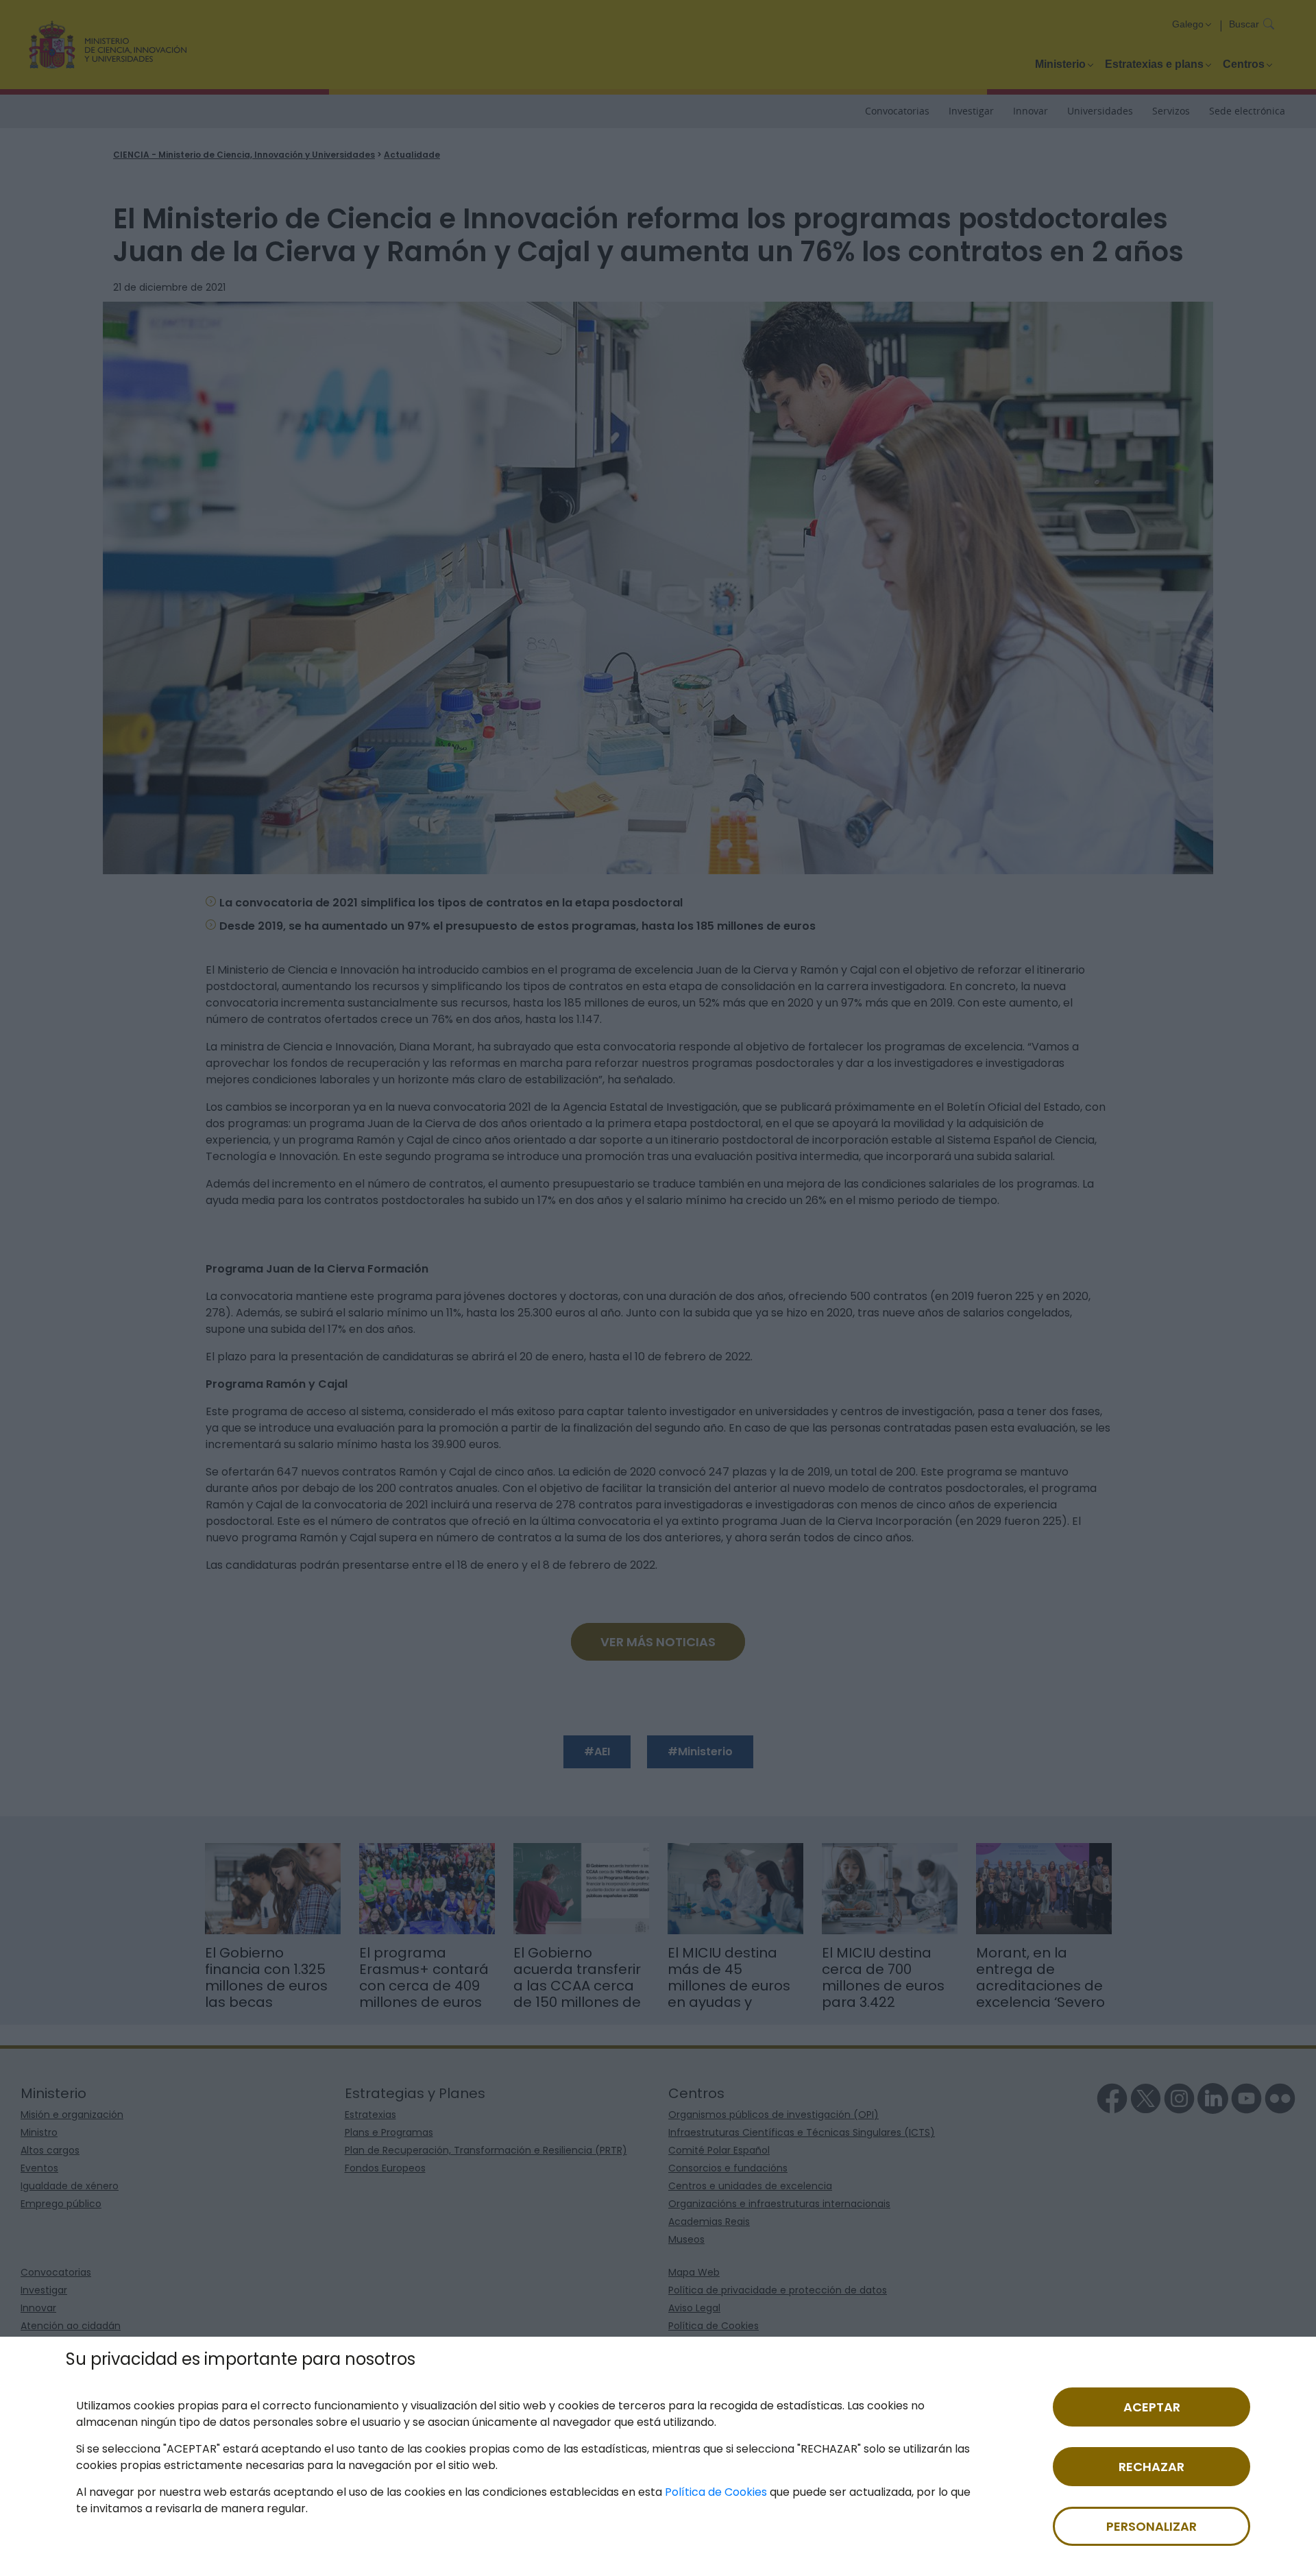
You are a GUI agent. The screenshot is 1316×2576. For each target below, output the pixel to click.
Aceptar (1152, 2407)
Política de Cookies (716, 2492)
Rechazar (1151, 2467)
